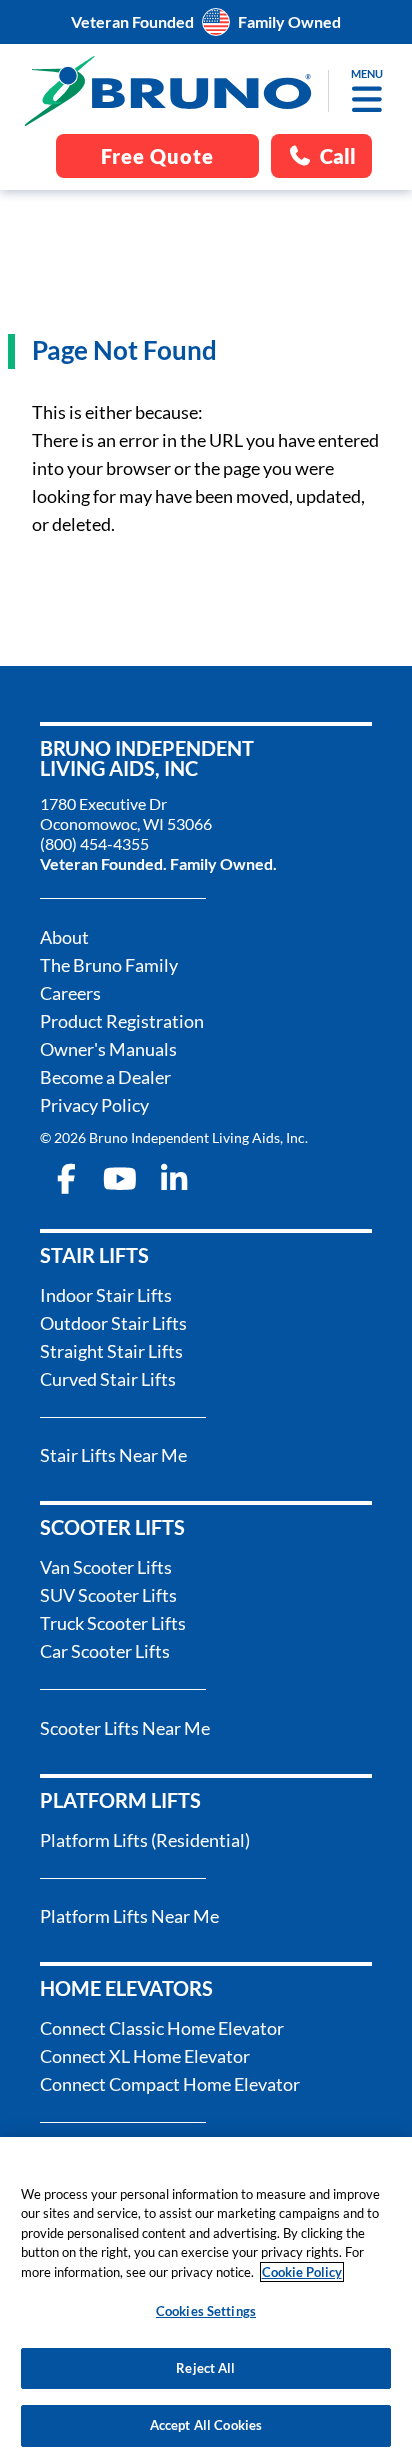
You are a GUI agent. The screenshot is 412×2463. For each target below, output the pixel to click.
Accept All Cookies (206, 2425)
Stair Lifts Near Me (113, 1455)
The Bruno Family (109, 965)
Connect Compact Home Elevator (170, 2084)
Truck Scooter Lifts (113, 1623)
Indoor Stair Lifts (106, 1295)
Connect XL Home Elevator (145, 2056)
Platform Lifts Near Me (129, 1916)
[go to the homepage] (168, 91)
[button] (366, 99)
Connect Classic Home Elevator (162, 2028)
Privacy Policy (94, 1105)
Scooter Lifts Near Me (125, 1728)
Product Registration (122, 1021)
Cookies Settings (206, 2311)
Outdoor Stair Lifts (113, 1323)
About (64, 937)
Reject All (205, 2368)
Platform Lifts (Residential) (145, 1840)
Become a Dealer (105, 1077)
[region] (206, 2300)
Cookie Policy (302, 2272)
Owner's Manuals (108, 1049)
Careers (70, 993)
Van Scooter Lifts (106, 1567)
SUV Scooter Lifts (108, 1595)
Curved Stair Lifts (108, 1379)
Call (338, 156)
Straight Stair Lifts (111, 1351)
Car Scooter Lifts (105, 1651)
